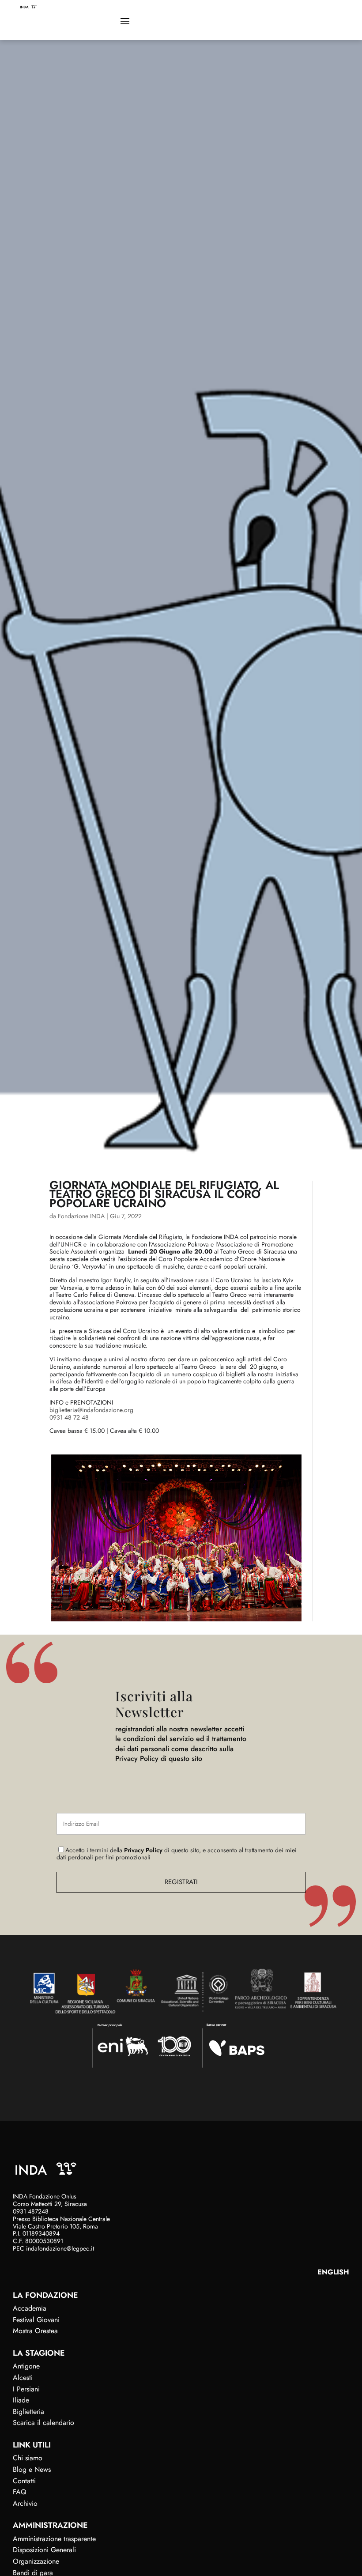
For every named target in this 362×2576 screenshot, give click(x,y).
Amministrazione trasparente (54, 2539)
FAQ (20, 2492)
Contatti (24, 2481)
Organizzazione (36, 2561)
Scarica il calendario (43, 2423)
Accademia (30, 2308)
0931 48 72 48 (69, 1417)
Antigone (26, 2366)
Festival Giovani (36, 2320)
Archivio (25, 2503)
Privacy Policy (143, 1850)
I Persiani (26, 2389)
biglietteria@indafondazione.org (91, 1410)
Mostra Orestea (35, 2331)
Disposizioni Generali (44, 2550)
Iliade (21, 2400)
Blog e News (32, 2469)
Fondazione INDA (81, 1216)
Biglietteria (28, 2412)
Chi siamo (28, 2458)
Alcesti (23, 2378)
